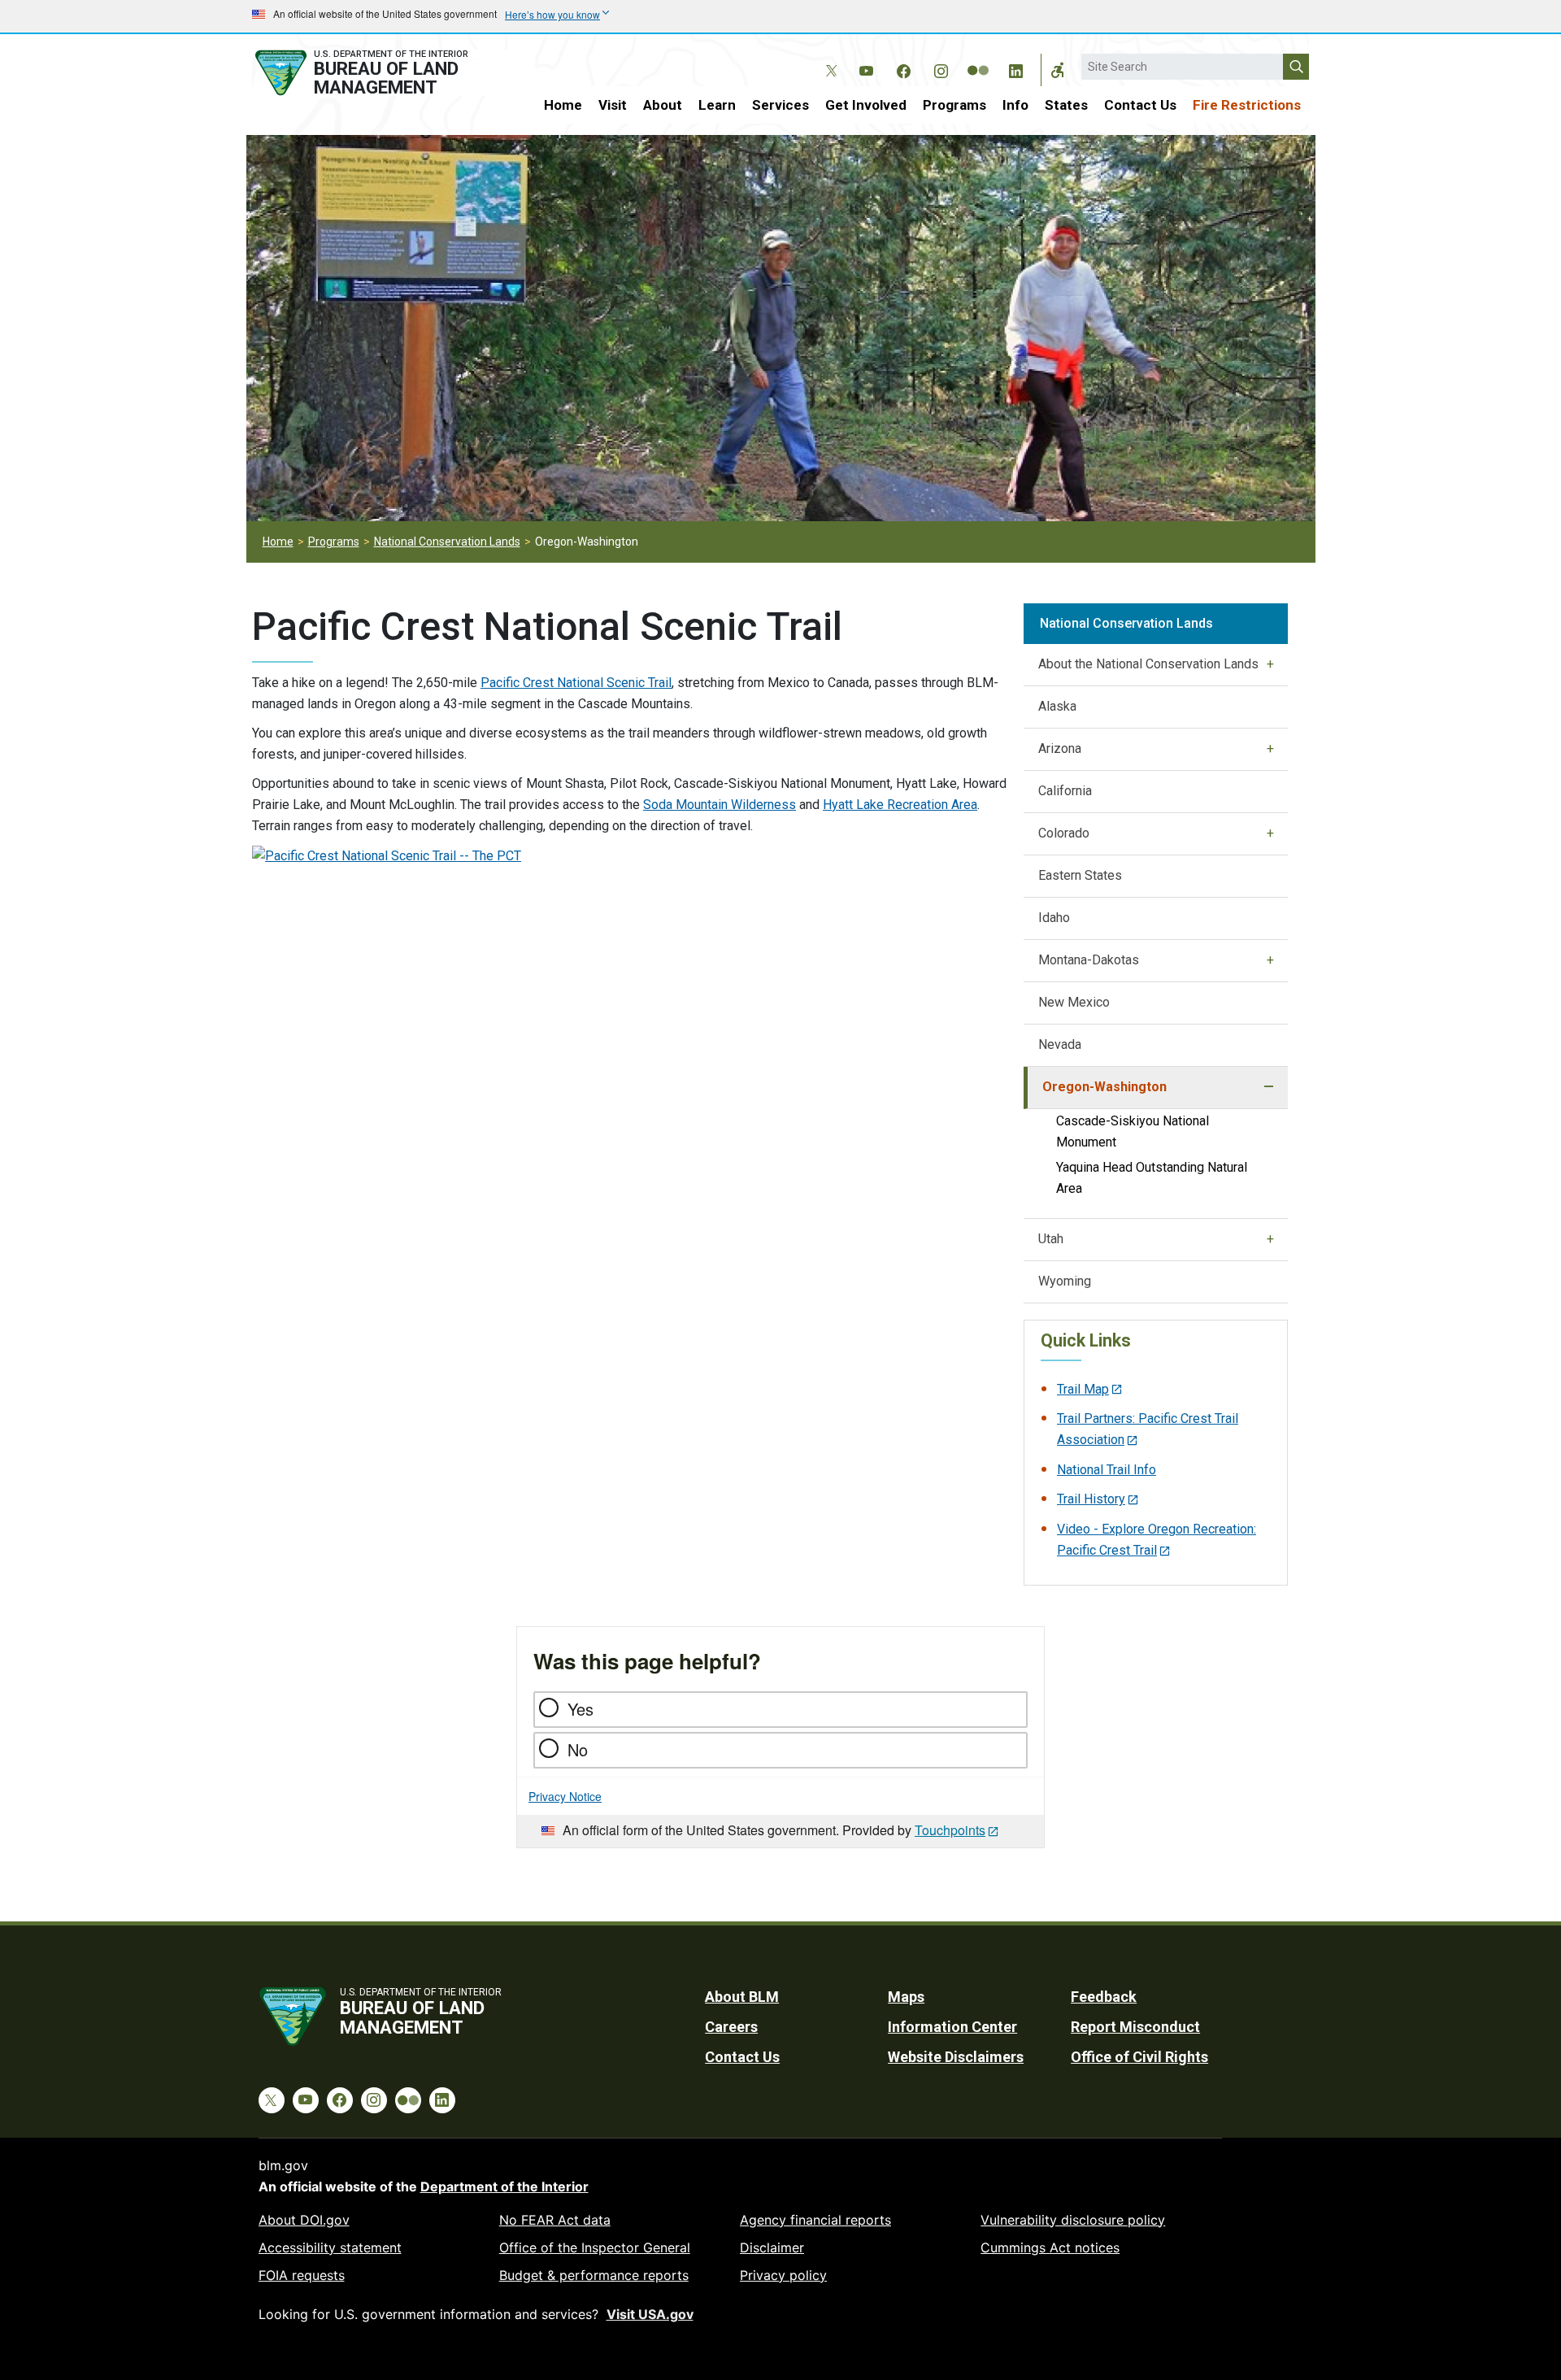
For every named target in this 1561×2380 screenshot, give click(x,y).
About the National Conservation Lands (1148, 664)
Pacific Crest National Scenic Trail (576, 683)
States (1066, 105)
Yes (580, 1709)
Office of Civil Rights (1139, 2057)
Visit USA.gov (650, 2314)
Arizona (1060, 748)
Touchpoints (950, 1830)
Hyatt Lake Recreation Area (900, 805)
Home (563, 105)
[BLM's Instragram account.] (941, 68)
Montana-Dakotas (1089, 960)
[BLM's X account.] (828, 59)
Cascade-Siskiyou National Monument (1133, 1131)
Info (1015, 105)
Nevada (1060, 1044)
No (578, 1749)
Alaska (1057, 706)
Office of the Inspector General (595, 2247)
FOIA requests (302, 2275)
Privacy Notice (565, 1796)
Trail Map (1083, 1389)
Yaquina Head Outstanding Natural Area (1152, 1178)
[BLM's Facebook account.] (903, 68)
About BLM (742, 1997)
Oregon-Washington (1104, 1087)
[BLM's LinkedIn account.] (1015, 68)
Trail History (1091, 1499)
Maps (906, 1997)
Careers (731, 2027)
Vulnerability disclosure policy (1073, 2220)
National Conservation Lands (447, 542)
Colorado (1064, 833)
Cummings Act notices (1050, 2247)
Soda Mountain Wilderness (720, 805)
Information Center (952, 2027)
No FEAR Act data (555, 2220)
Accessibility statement (330, 2247)
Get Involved (866, 105)
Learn (717, 105)
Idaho (1054, 918)
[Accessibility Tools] (1058, 70)
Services (780, 105)
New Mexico (1074, 1002)
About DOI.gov (304, 2220)
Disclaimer (772, 2247)
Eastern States (1080, 875)
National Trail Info (1107, 1470)
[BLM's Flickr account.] (978, 59)
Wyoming (1065, 1281)
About (663, 105)
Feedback (1104, 1997)
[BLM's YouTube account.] (866, 68)
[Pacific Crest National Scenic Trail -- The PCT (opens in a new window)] (387, 855)
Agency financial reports (815, 2220)
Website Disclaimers (956, 2057)
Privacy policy (783, 2275)
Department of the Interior (504, 2186)
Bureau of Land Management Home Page (380, 73)
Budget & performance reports (594, 2275)
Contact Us (1140, 105)
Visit (613, 105)
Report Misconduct (1135, 2027)
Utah (1051, 1239)
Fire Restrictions (1247, 105)
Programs (954, 105)
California (1065, 791)
